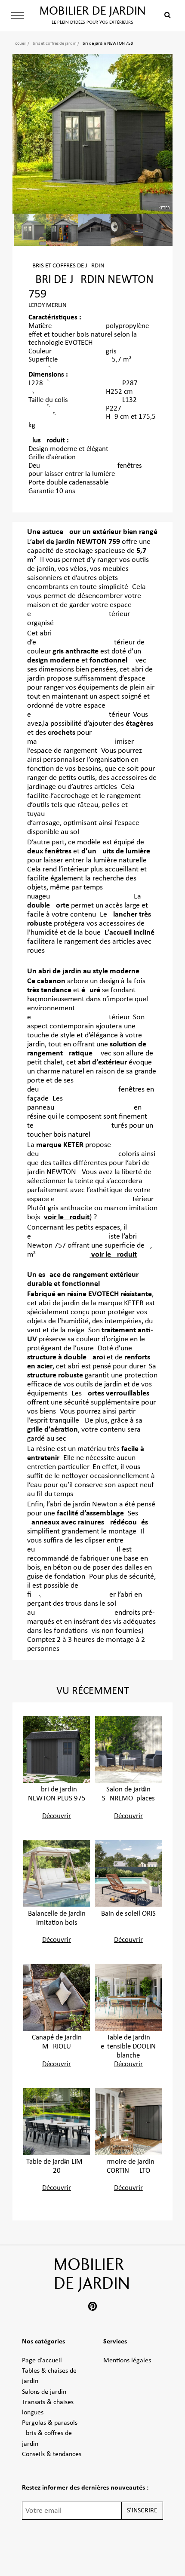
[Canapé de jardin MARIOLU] (57, 1997)
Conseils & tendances (52, 2454)
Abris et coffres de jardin (54, 44)
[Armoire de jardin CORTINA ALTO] (128, 2121)
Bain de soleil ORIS (128, 1914)
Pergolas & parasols (50, 2423)
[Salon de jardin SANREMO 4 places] (128, 1749)
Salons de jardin (44, 2392)
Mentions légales (127, 2361)
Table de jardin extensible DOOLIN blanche (128, 2047)
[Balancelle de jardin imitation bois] (57, 1873)
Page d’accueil (42, 2361)
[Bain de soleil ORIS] (128, 1873)
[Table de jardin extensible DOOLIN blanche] (128, 1997)
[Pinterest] (93, 2308)
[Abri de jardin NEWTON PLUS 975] (57, 1749)
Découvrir (57, 1816)
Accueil (20, 44)
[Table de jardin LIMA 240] (57, 2121)
